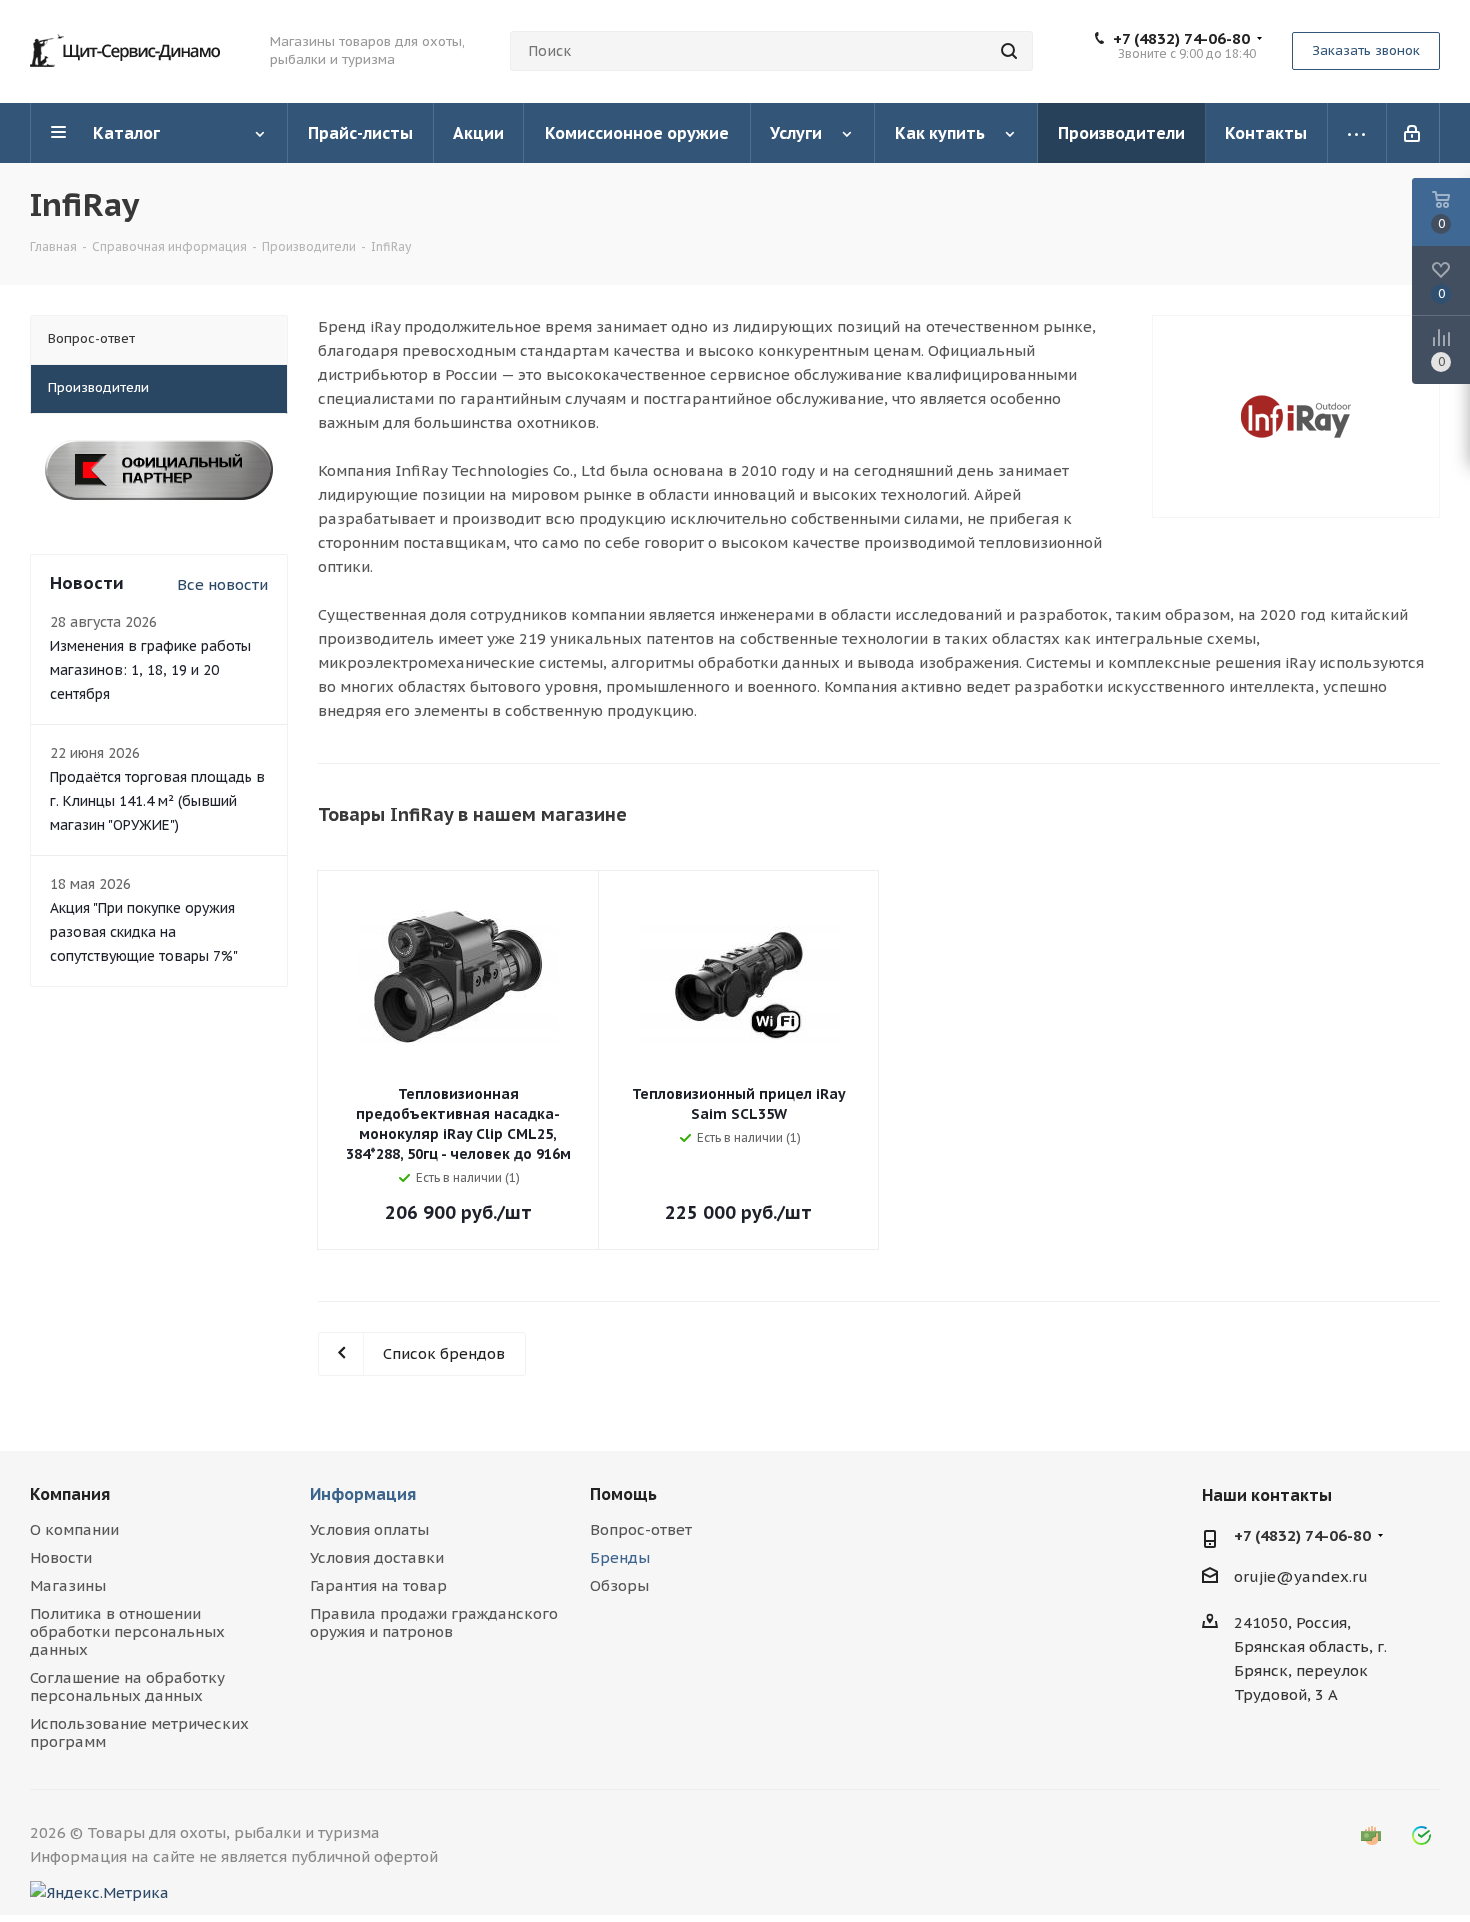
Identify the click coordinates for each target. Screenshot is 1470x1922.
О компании (74, 1529)
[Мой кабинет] (1413, 133)
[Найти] (1009, 51)
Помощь (623, 1494)
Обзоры (619, 1585)
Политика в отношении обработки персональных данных (127, 1631)
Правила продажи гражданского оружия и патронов (434, 1622)
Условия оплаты (369, 1529)
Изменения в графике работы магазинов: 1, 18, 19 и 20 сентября (150, 670)
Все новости (222, 584)
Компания (70, 1494)
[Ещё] (1357, 133)
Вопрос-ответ (641, 1529)
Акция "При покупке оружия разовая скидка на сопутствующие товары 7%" (144, 932)
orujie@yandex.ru (1301, 1576)
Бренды (620, 1557)
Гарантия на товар (378, 1585)
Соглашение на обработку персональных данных (127, 1686)
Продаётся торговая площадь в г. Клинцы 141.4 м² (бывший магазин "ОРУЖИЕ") (157, 801)
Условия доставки (377, 1557)
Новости (61, 1557)
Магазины (68, 1585)
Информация (363, 1494)
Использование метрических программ (139, 1732)
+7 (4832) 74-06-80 (1181, 39)
